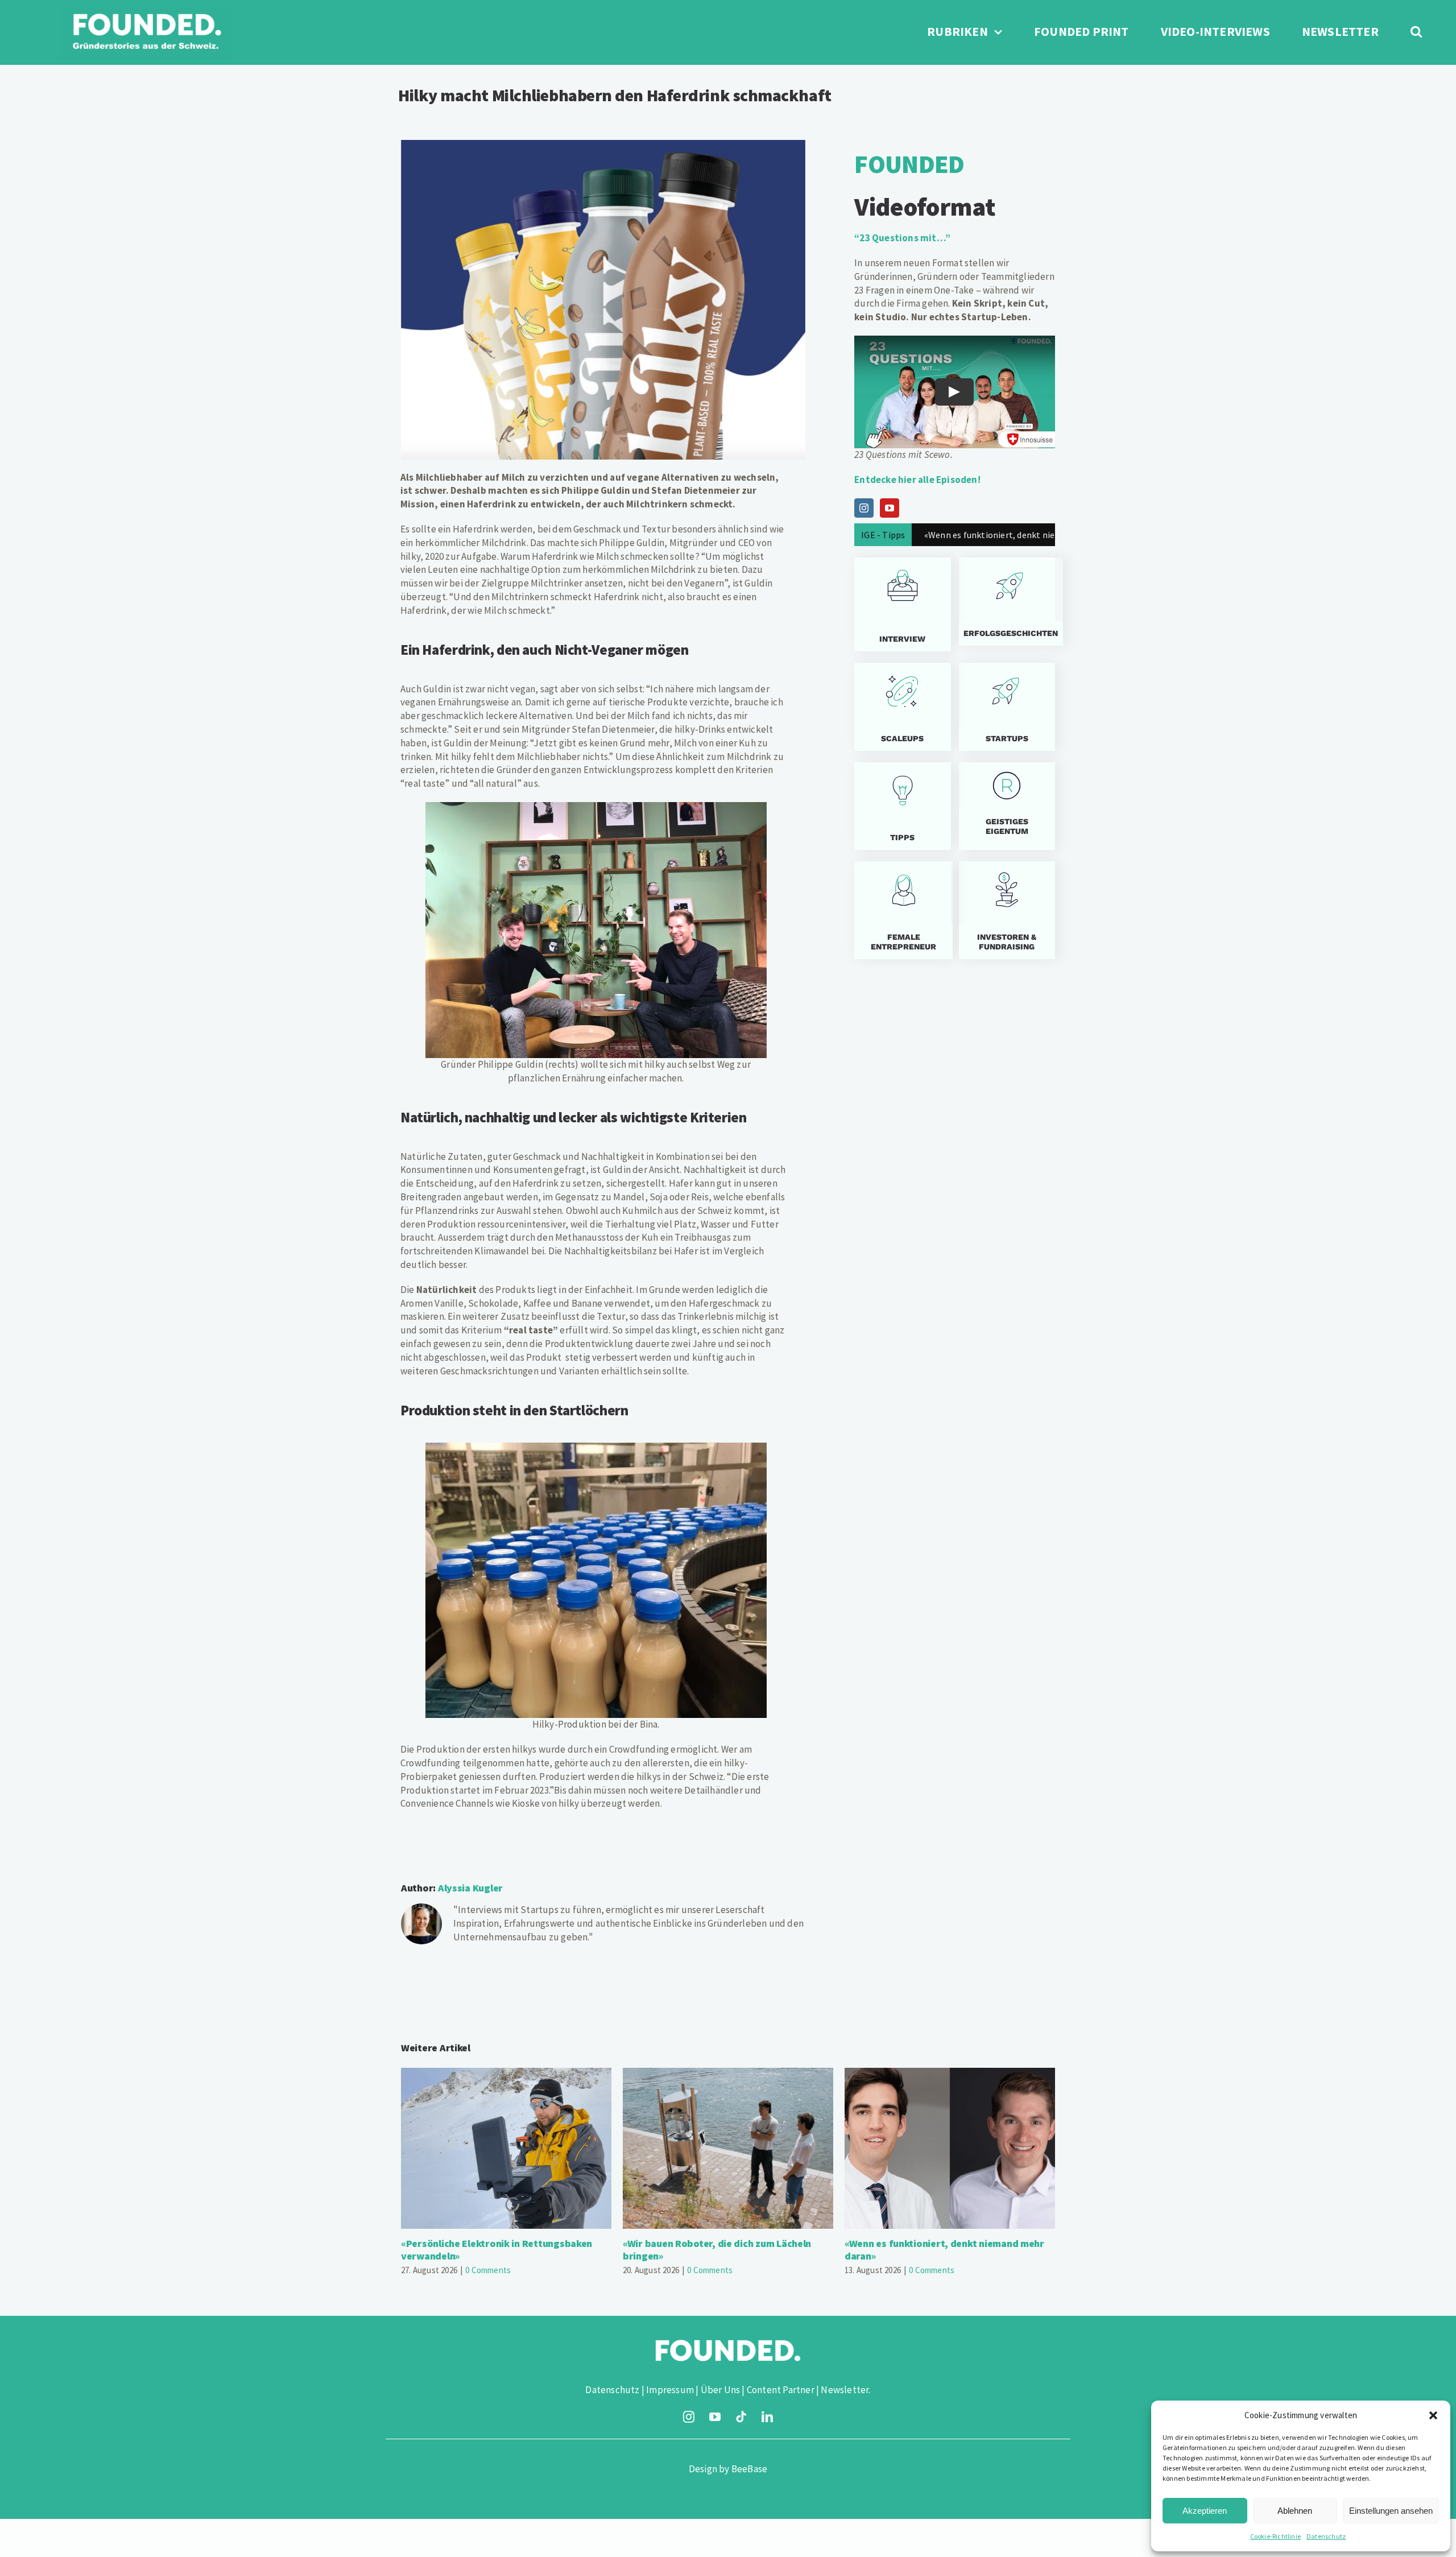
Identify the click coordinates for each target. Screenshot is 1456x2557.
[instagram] (689, 2417)
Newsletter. (845, 2390)
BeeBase (749, 2469)
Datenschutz (1326, 2536)
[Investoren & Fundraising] (1007, 910)
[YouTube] (890, 508)
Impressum (670, 2390)
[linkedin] (767, 2417)
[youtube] (715, 2417)
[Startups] (1007, 602)
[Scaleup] (902, 707)
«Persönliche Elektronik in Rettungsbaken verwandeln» (506, 2148)
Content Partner (781, 2390)
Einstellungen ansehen (1391, 2511)
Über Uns (721, 2390)
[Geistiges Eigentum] (1007, 806)
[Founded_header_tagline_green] (146, 10)
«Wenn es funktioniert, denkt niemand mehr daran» (950, 2148)
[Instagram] (864, 508)
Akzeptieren (1205, 2511)
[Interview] (902, 604)
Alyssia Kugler (470, 1888)
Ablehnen (1295, 2511)
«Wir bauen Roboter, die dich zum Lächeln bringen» (728, 2148)
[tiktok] (741, 2417)
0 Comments (488, 2270)
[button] (1433, 2415)
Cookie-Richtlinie (1275, 2536)
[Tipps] (902, 806)
